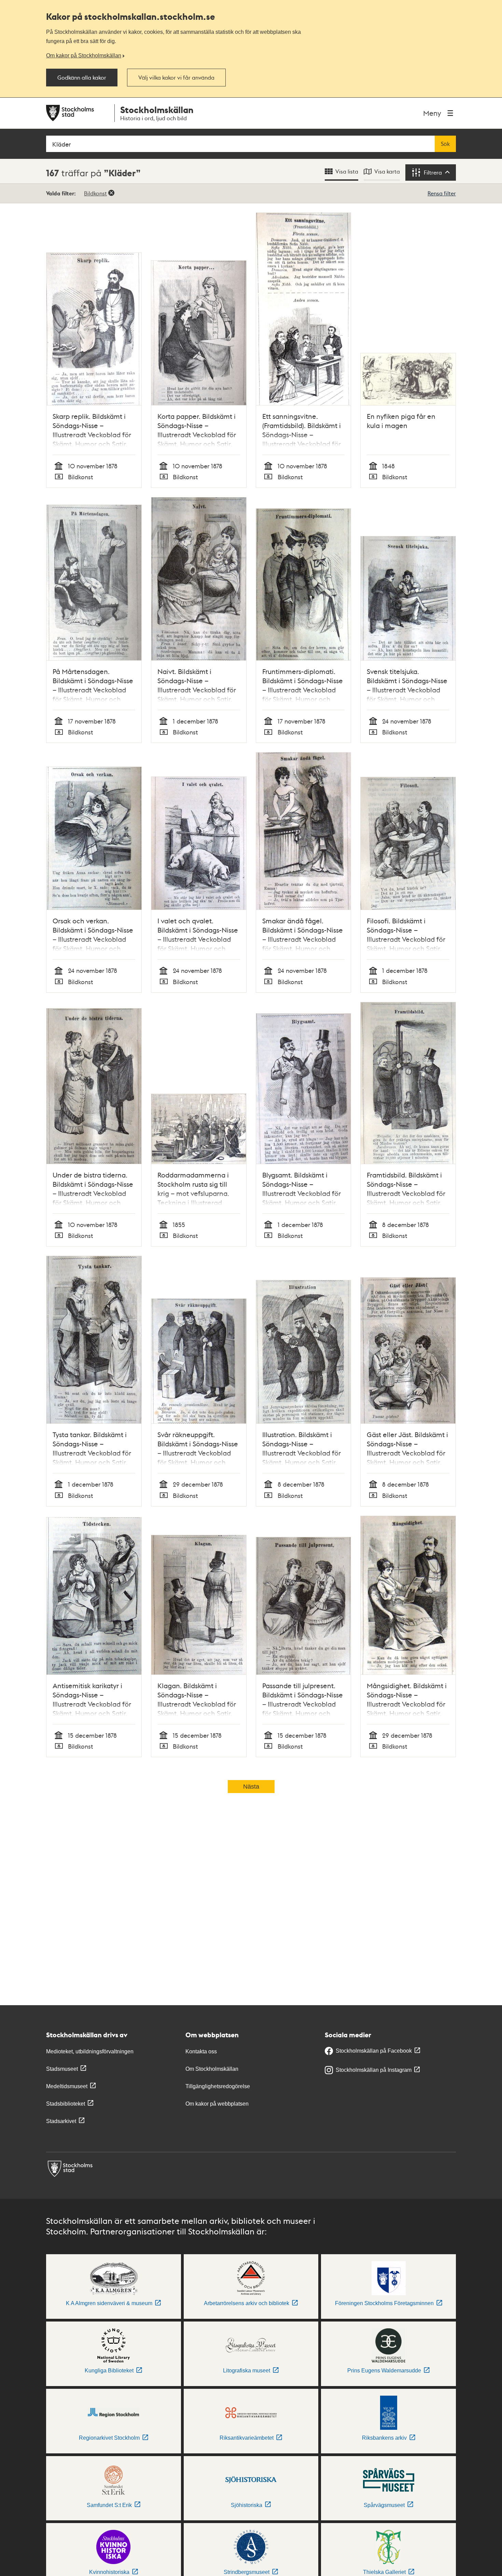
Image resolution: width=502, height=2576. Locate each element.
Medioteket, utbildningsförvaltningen (90, 2051)
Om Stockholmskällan (212, 2069)
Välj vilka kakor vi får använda (176, 78)
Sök (445, 144)
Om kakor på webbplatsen (217, 2104)
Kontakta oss (201, 2051)
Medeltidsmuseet (67, 2086)
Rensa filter (442, 193)
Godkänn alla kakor (82, 78)
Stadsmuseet (62, 2069)
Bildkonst (95, 193)
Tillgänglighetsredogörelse (218, 2086)
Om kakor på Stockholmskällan (84, 55)
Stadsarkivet (61, 2121)
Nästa (251, 1787)
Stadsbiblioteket (66, 2104)
